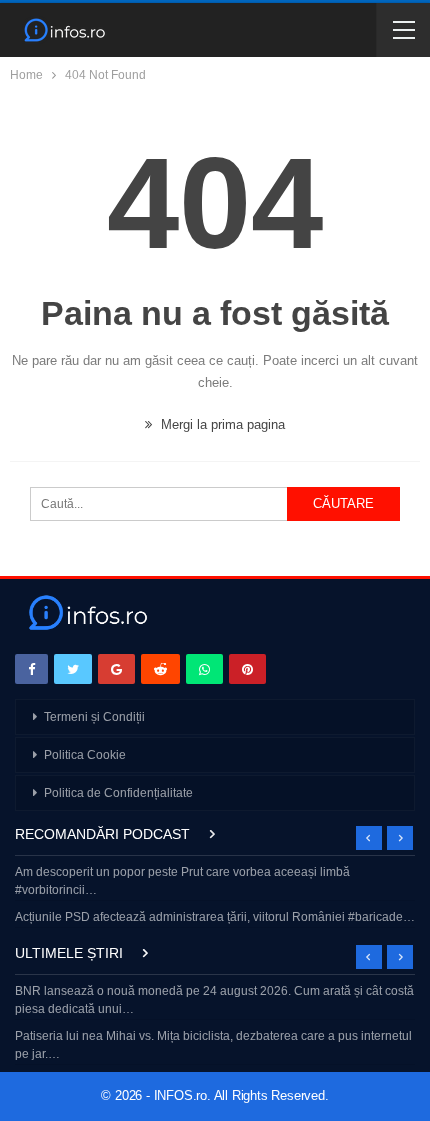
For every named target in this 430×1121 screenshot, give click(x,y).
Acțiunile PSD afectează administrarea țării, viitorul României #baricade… (215, 917)
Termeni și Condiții (94, 717)
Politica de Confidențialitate (118, 793)
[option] (215, 896)
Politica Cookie (85, 755)
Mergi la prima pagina (221, 424)
